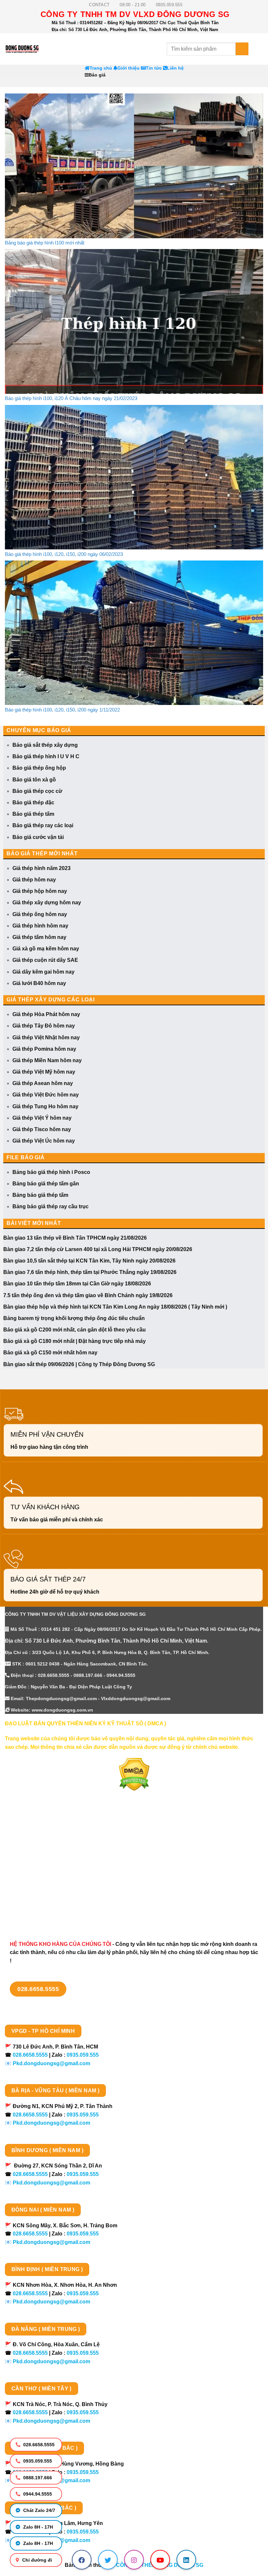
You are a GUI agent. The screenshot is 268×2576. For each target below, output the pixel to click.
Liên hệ (175, 68)
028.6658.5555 (38, 2445)
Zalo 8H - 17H (37, 2527)
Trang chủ (101, 68)
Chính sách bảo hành (32, 1911)
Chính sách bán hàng (32, 1831)
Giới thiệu (128, 68)
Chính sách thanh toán (33, 1842)
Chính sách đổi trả (28, 1900)
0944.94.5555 (37, 2494)
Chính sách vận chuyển (34, 1854)
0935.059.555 (37, 2461)
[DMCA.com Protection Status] (134, 1774)
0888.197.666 (37, 2478)
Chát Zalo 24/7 (39, 2510)
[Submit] (242, 49)
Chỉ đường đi (36, 2560)
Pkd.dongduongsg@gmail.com (51, 2063)
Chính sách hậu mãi (30, 1877)
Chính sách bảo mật (30, 1866)
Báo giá (97, 75)
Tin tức (154, 68)
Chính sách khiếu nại (31, 1889)
